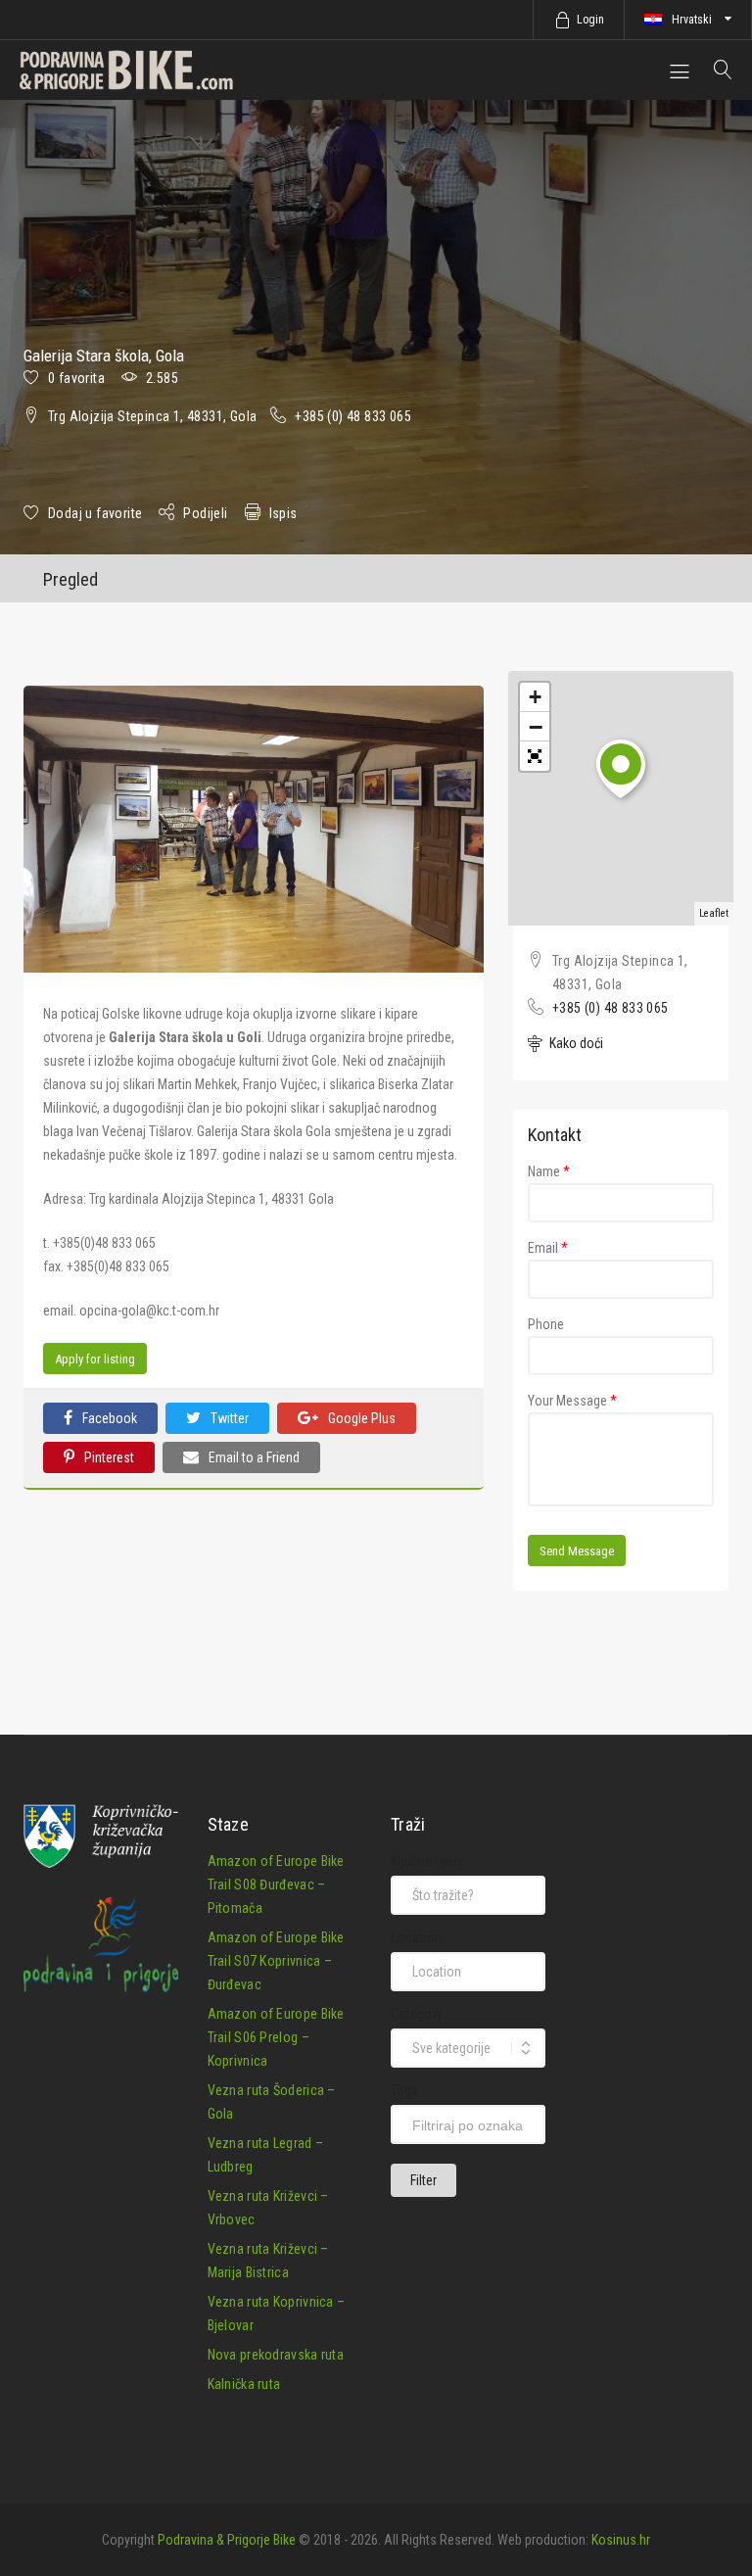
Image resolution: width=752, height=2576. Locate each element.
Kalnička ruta (244, 2384)
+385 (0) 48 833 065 (353, 416)
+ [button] (535, 697)
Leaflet (714, 913)
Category (417, 2014)
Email (548, 1248)
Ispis (283, 513)
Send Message (577, 1551)
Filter (423, 2180)
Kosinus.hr (621, 2540)
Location (416, 1937)
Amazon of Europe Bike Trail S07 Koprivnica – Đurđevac (276, 1961)
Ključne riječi (426, 1861)
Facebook (110, 1418)
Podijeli (205, 513)
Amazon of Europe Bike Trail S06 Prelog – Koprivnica (276, 2037)
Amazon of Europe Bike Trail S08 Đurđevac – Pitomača (276, 1884)
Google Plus (362, 1418)
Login (590, 20)
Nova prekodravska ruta (276, 2355)
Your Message (572, 1401)
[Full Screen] (535, 756)
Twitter (230, 1418)
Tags (404, 2090)
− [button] (536, 727)
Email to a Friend (254, 1457)
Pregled (70, 579)
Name (549, 1171)
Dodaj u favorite (95, 513)
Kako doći (575, 1043)
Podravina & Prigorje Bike (227, 2540)
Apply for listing (95, 1359)
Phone (546, 1324)
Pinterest (109, 1457)
